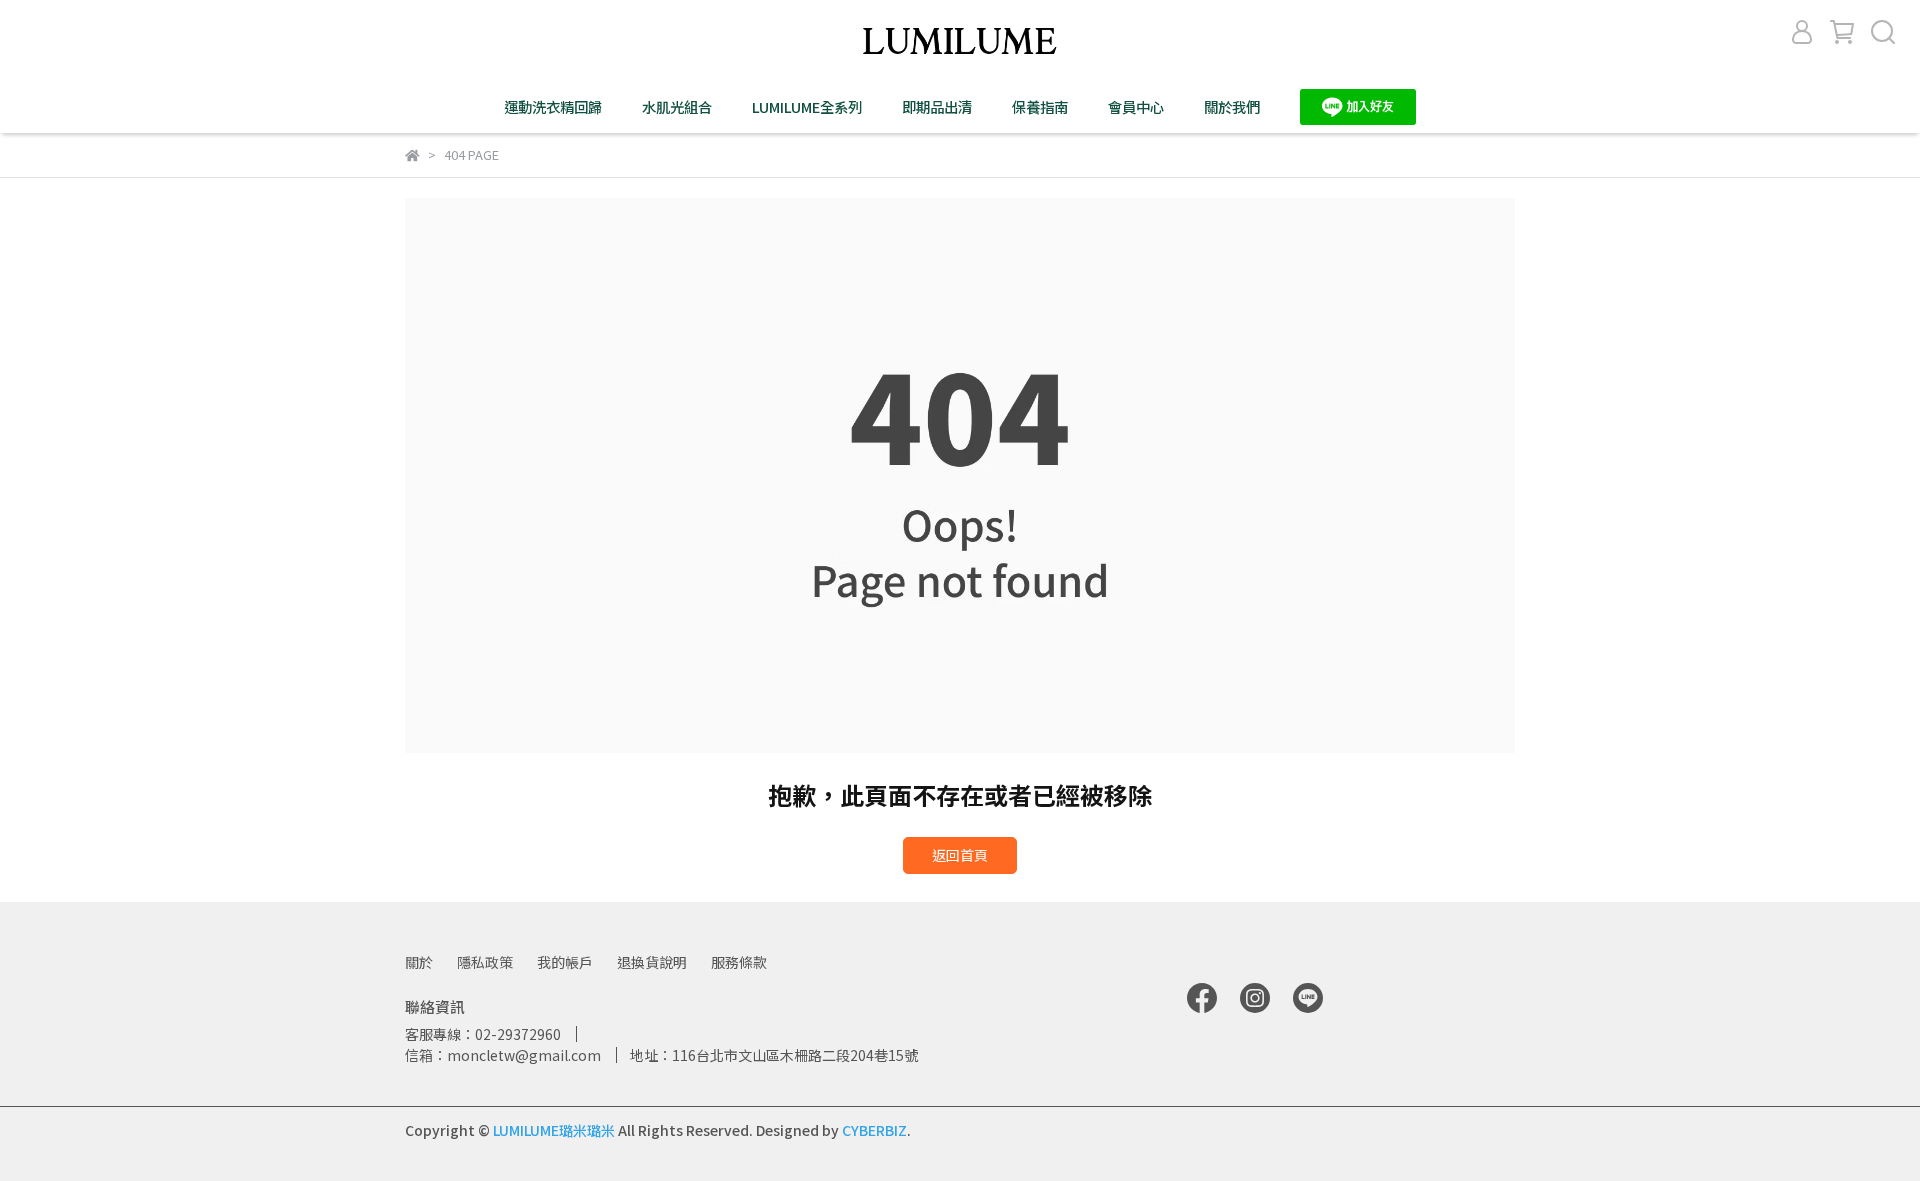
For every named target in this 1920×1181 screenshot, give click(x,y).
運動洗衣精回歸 (553, 107)
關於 (419, 962)
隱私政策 (485, 962)
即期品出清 (937, 107)
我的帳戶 (565, 962)
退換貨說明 (652, 962)
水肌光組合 (677, 107)
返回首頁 (960, 855)
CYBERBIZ (874, 1130)
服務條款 (739, 962)
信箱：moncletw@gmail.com (503, 1055)
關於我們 (1232, 107)
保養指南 (1040, 107)
